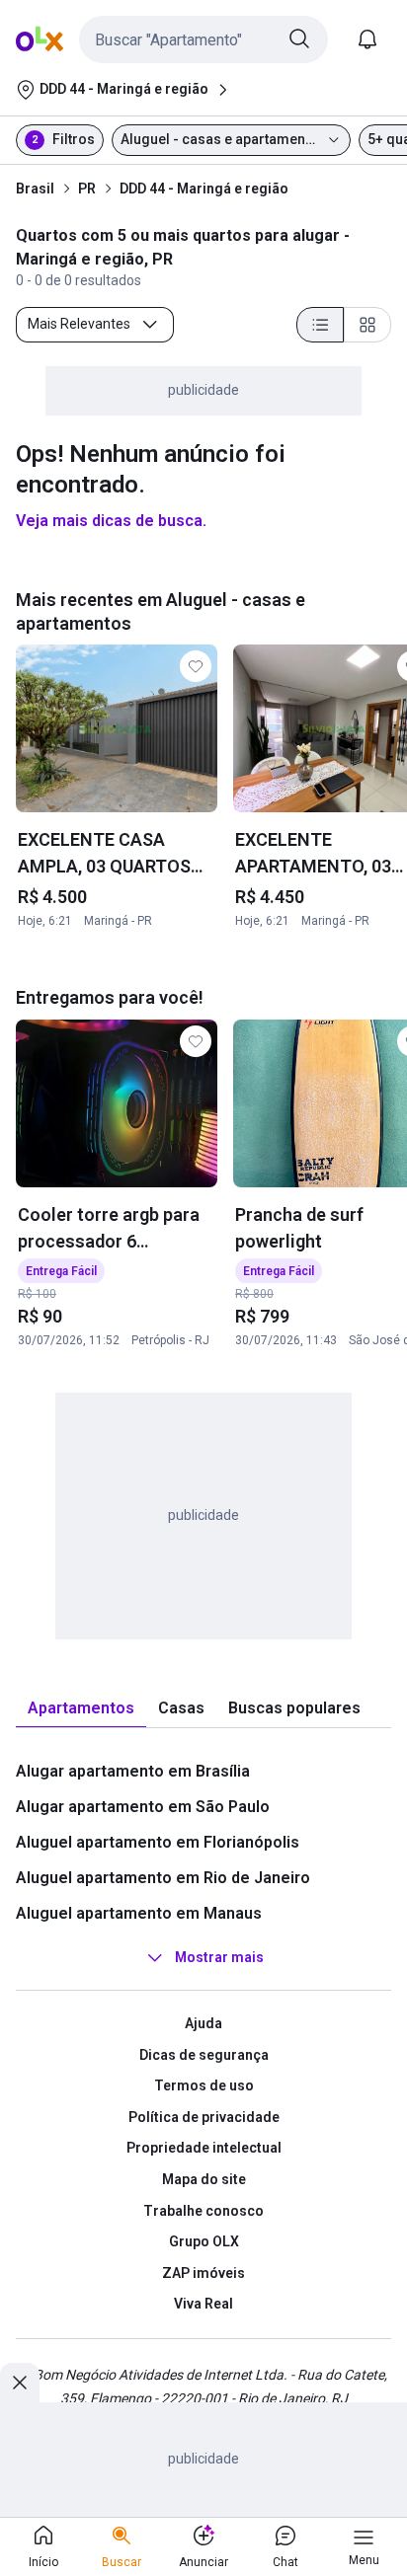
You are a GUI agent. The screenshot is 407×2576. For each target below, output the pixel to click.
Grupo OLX (204, 2241)
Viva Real (203, 2304)
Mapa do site (204, 2179)
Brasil (35, 189)
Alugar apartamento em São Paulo (143, 1807)
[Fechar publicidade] (20, 2383)
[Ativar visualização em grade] (367, 325)
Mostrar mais (219, 1957)
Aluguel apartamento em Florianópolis (158, 1842)
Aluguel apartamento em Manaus (139, 1913)
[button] (203, 39)
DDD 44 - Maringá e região (204, 189)
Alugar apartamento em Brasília (133, 1771)
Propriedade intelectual (204, 2148)
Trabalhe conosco (203, 2211)
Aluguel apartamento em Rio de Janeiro (163, 1878)
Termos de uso (204, 2085)
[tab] (81, 1709)
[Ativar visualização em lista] (320, 325)
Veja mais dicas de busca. (111, 521)
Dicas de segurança (204, 2055)
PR (87, 189)
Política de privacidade (204, 2117)
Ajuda (203, 2023)
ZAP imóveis (203, 2273)
